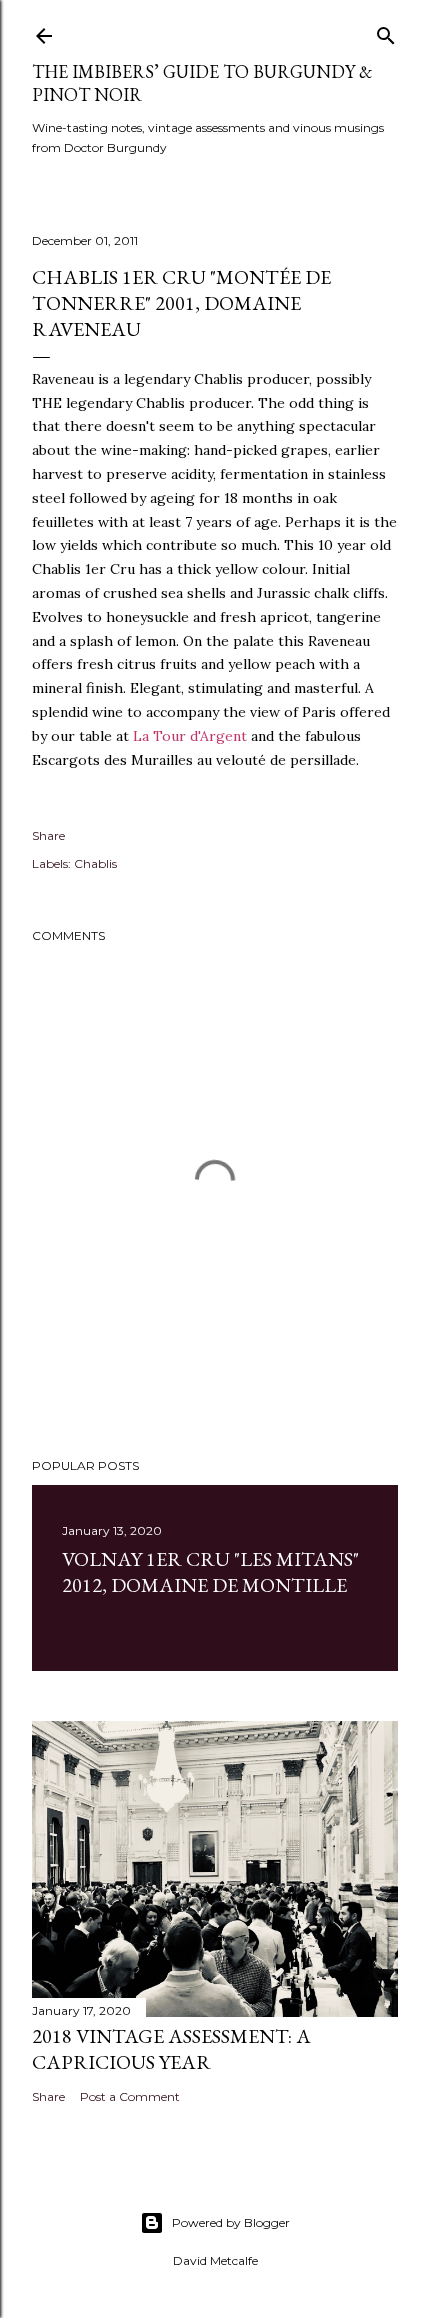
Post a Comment (130, 2096)
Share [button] (48, 835)
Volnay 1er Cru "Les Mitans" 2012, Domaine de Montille (210, 1572)
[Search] (386, 31)
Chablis (95, 863)
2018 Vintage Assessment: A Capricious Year (171, 2049)
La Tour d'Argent (190, 736)
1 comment (142, 1619)
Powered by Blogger (231, 2222)
